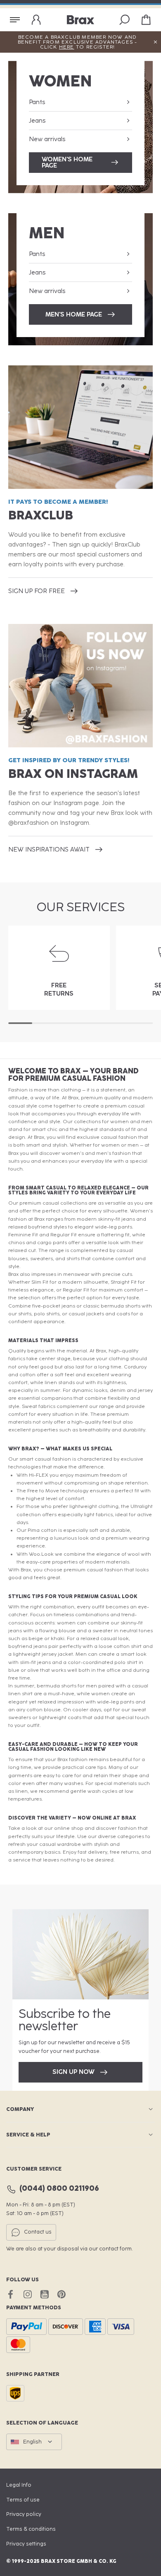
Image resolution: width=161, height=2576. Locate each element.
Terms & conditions (31, 2529)
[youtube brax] (44, 2294)
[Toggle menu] (15, 20)
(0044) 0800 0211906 (59, 2189)
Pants (37, 102)
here (67, 47)
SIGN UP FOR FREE (37, 591)
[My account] (36, 20)
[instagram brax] (27, 2294)
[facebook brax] (11, 2294)
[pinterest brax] (61, 2294)
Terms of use (23, 2500)
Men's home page (74, 314)
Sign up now (73, 2072)
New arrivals (47, 139)
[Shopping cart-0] (146, 20)
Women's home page (67, 162)
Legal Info (19, 2485)
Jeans (37, 121)
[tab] (20, 1023)
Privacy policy (24, 2514)
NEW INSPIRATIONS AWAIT (49, 849)
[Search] (125, 20)
